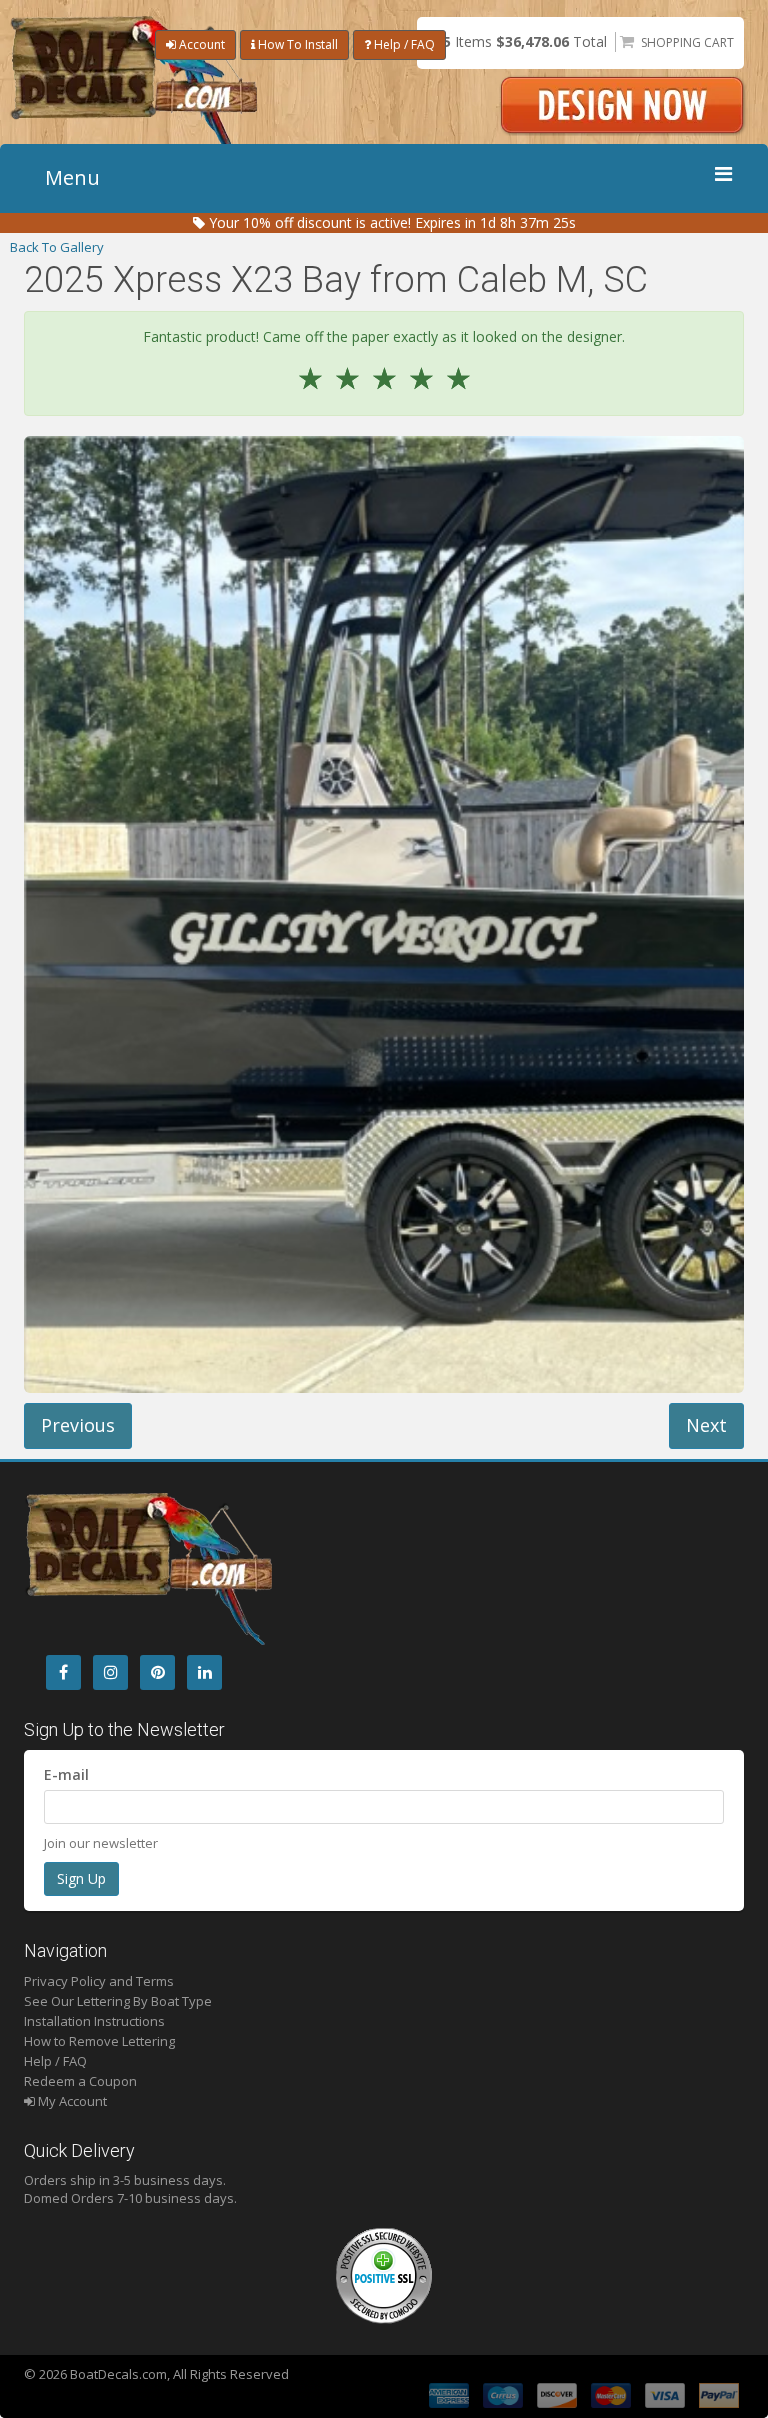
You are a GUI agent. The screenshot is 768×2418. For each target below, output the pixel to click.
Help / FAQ (403, 44)
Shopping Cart (687, 42)
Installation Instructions (94, 2021)
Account (200, 44)
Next (706, 1425)
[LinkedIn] (204, 1672)
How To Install (296, 44)
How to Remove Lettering (99, 2041)
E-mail (66, 1774)
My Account (71, 2101)
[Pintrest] (157, 1672)
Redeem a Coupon (80, 2081)
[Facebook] (63, 1672)
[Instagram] (110, 1672)
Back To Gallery (57, 247)
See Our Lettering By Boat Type (118, 2001)
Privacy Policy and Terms (99, 1981)
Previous (78, 1425)
